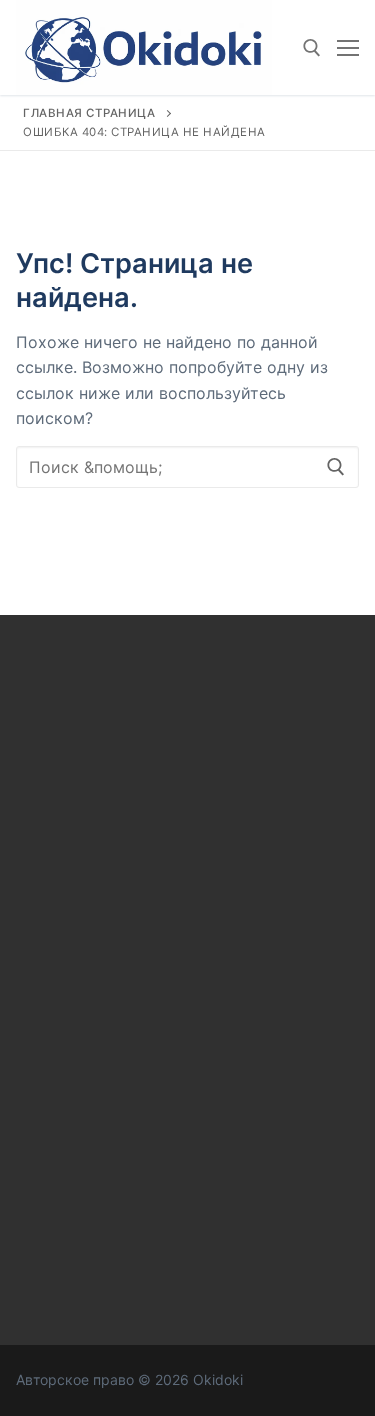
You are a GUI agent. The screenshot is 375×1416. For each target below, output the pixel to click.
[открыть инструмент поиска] (312, 48)
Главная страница (89, 113)
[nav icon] (348, 48)
